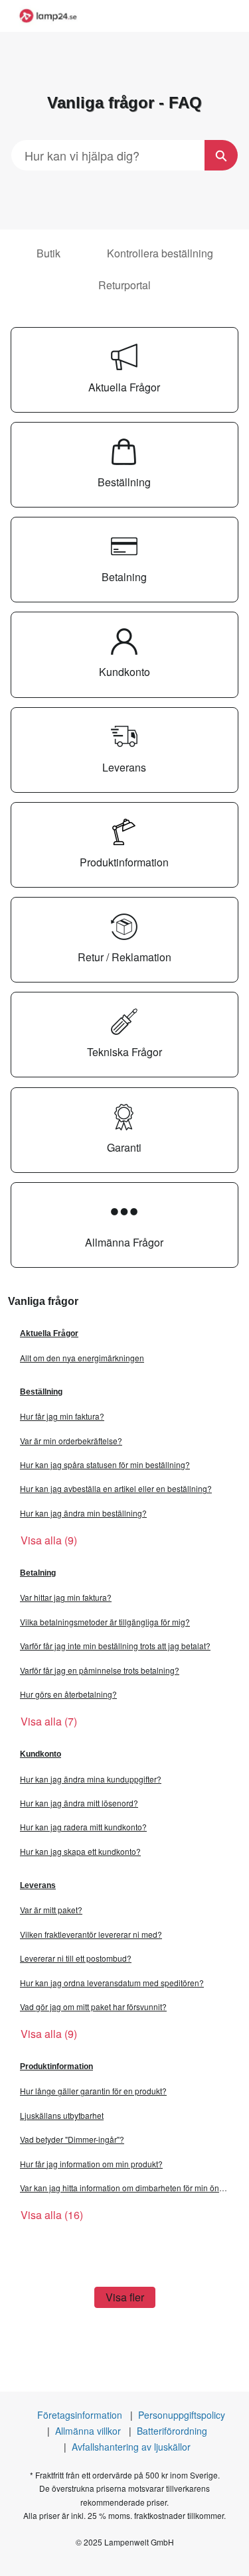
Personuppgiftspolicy (182, 2415)
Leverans (38, 1885)
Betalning (38, 1573)
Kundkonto (41, 1754)
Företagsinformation (80, 2415)
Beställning (41, 1392)
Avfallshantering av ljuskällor (131, 2447)
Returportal (124, 285)
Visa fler (125, 2297)
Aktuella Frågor (49, 1333)
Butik (48, 253)
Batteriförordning (172, 2431)
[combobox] (108, 155)
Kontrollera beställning (160, 253)
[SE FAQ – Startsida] (48, 16)
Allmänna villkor (88, 2431)
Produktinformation (56, 2067)
